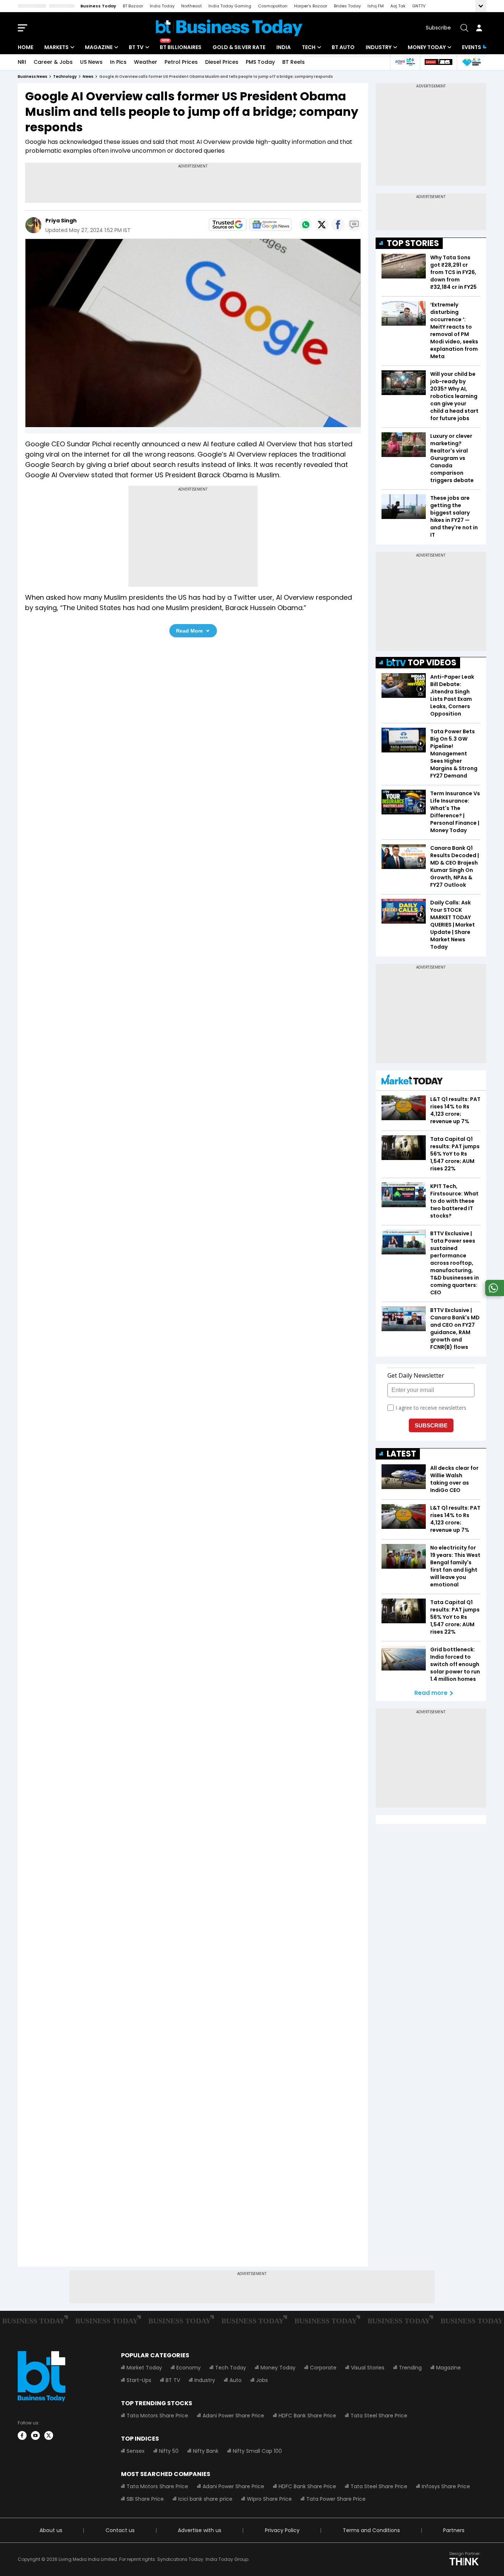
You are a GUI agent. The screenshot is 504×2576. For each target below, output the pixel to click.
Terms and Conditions (371, 2530)
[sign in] (479, 28)
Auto (236, 2380)
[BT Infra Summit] (405, 62)
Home (25, 47)
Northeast (191, 6)
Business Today (98, 6)
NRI (22, 62)
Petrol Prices (181, 62)
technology (65, 77)
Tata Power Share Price (336, 2499)
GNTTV (419, 6)
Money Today (427, 47)
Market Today (144, 2368)
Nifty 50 (169, 2451)
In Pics (118, 62)
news (88, 77)
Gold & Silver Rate (239, 47)
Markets (56, 47)
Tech (309, 47)
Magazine (99, 47)
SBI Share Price (145, 2499)
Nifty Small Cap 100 (257, 2451)
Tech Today (231, 2368)
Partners (454, 2530)
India (284, 47)
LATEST (401, 1454)
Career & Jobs (53, 62)
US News (91, 62)
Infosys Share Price (446, 2486)
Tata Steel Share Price (379, 2416)
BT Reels (294, 62)
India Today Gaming (230, 6)
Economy (189, 2368)
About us (51, 2530)
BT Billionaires (181, 47)
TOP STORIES (413, 243)
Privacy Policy (282, 2530)
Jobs (262, 2380)
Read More (189, 631)
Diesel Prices (222, 62)
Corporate (323, 2368)
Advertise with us (200, 2530)
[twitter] (49, 2435)
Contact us (120, 2530)
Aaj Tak (398, 6)
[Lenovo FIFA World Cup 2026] (438, 62)
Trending (410, 2368)
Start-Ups (139, 2380)
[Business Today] (229, 28)
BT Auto (343, 47)
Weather (146, 62)
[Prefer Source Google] (228, 225)
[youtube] (35, 2435)
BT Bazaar (133, 6)
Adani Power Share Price (233, 2416)
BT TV (136, 47)
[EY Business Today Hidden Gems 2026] (472, 62)
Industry (379, 47)
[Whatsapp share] (305, 225)
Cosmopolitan (273, 6)
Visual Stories (368, 2368)
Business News (32, 77)
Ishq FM (376, 6)
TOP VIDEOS (432, 663)
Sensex (136, 2451)
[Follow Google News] (270, 225)
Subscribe (438, 28)
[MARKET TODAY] (412, 1081)
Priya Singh (61, 221)
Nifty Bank (206, 2451)
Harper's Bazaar (311, 6)
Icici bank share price (205, 2499)
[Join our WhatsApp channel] (493, 1294)
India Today (162, 6)
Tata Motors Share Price (157, 2416)
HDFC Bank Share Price (307, 2416)
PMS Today (260, 62)
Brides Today (347, 6)
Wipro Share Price (269, 2499)
